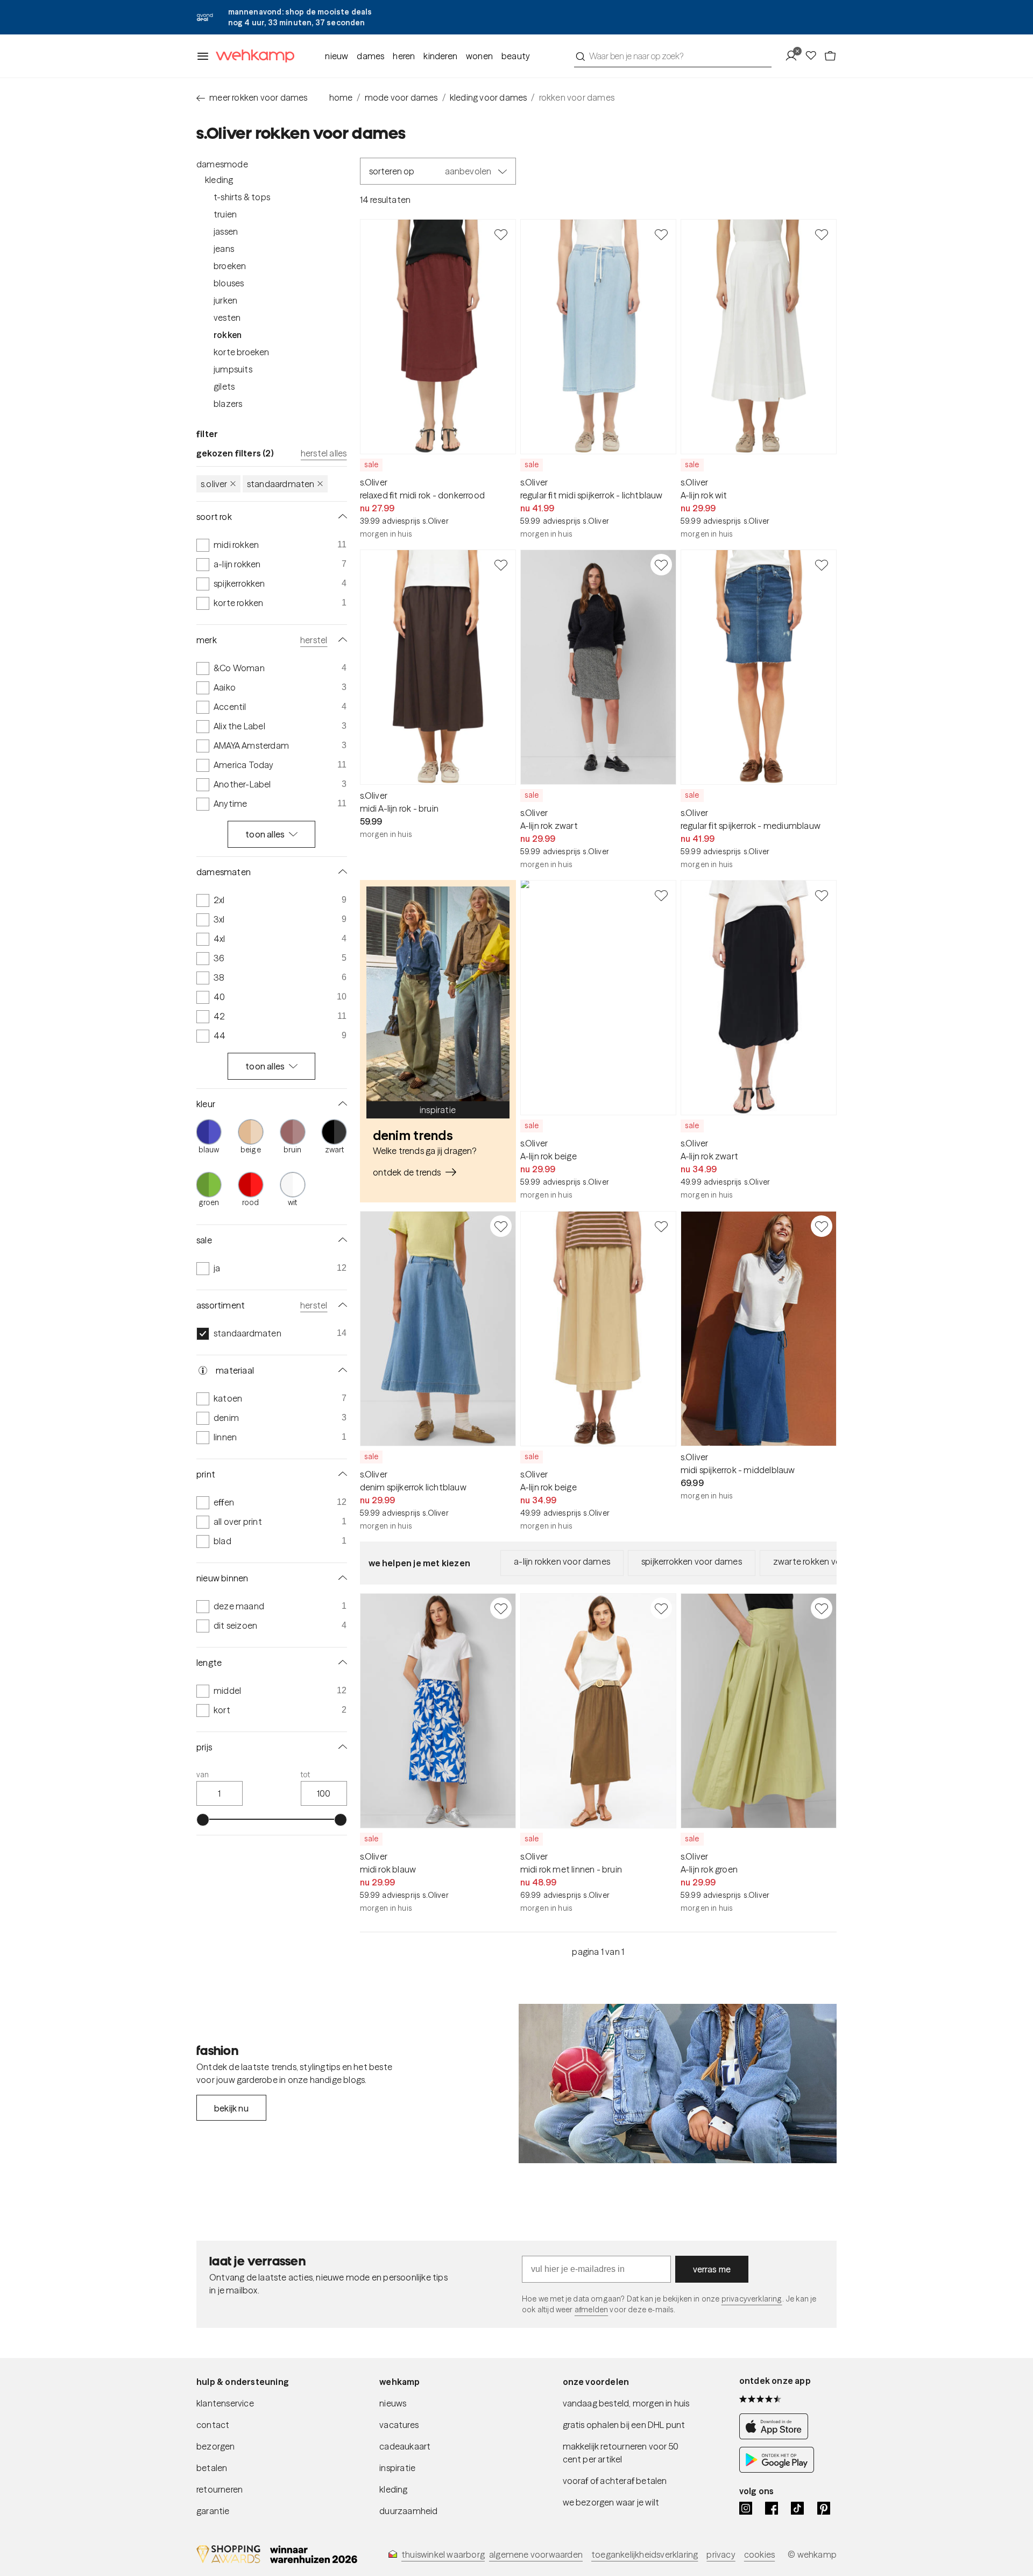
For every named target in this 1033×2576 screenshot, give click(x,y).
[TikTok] (797, 2508)
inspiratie (397, 2468)
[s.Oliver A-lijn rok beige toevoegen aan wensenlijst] (661, 895)
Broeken (230, 266)
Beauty (516, 56)
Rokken (228, 335)
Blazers (228, 404)
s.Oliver (214, 484)
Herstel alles (324, 453)
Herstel (314, 640)
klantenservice (225, 2403)
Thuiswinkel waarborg (443, 2554)
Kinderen (440, 56)
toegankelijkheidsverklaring (645, 2554)
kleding (393, 2489)
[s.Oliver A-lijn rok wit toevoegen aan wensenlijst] (822, 234)
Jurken (225, 300)
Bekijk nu (231, 2108)
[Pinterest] (824, 2508)
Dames (370, 56)
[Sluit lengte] (341, 1663)
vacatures (399, 2425)
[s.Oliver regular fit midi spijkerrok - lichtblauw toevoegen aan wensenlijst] (661, 234)
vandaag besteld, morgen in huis (626, 2403)
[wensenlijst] (814, 56)
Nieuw (337, 56)
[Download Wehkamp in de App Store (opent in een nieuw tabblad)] (777, 2436)
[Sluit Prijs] (341, 1747)
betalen (212, 2468)
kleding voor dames (489, 97)
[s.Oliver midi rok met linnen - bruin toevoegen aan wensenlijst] (661, 1608)
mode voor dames (401, 97)
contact (213, 2425)
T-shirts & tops (242, 197)
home (341, 97)
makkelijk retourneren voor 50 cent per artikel (621, 2453)
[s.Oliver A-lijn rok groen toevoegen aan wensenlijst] (822, 1608)
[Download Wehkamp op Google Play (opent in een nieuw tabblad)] (777, 2469)
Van (203, 1775)
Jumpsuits (233, 369)
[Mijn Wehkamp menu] (794, 56)
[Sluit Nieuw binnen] (341, 1578)
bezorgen (216, 2446)
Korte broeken (242, 352)
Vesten (227, 318)
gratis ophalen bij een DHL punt (624, 2425)
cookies (759, 2554)
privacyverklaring (752, 2299)
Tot (306, 1775)
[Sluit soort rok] (341, 517)
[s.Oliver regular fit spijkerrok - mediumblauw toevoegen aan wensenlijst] (822, 565)
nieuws (393, 2403)
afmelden (591, 2310)
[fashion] (678, 2084)
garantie (213, 2511)
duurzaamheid (408, 2511)
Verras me (712, 2269)
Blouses (229, 283)
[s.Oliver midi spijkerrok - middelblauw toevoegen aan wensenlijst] (822, 1226)
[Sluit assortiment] (341, 1305)
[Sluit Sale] (341, 1240)
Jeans (224, 249)
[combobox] (673, 56)
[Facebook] (772, 2508)
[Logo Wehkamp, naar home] (252, 56)
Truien (225, 214)
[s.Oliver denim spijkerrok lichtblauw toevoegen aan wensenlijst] (501, 1226)
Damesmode (222, 164)
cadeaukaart (405, 2446)
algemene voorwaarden (536, 2554)
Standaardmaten (281, 484)
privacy (721, 2554)
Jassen (226, 231)
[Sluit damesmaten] (341, 872)
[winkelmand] (830, 56)
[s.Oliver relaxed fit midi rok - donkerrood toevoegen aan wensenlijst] (501, 234)
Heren (404, 56)
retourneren (220, 2489)
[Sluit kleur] (341, 1104)
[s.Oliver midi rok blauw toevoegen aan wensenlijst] (501, 1608)
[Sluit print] (341, 1474)
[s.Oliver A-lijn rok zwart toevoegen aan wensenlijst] (661, 565)
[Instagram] (746, 2508)
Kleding (219, 180)
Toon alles (265, 834)
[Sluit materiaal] (341, 1370)
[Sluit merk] (341, 640)
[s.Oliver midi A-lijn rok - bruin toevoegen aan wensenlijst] (501, 565)
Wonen (479, 56)
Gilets (224, 386)
